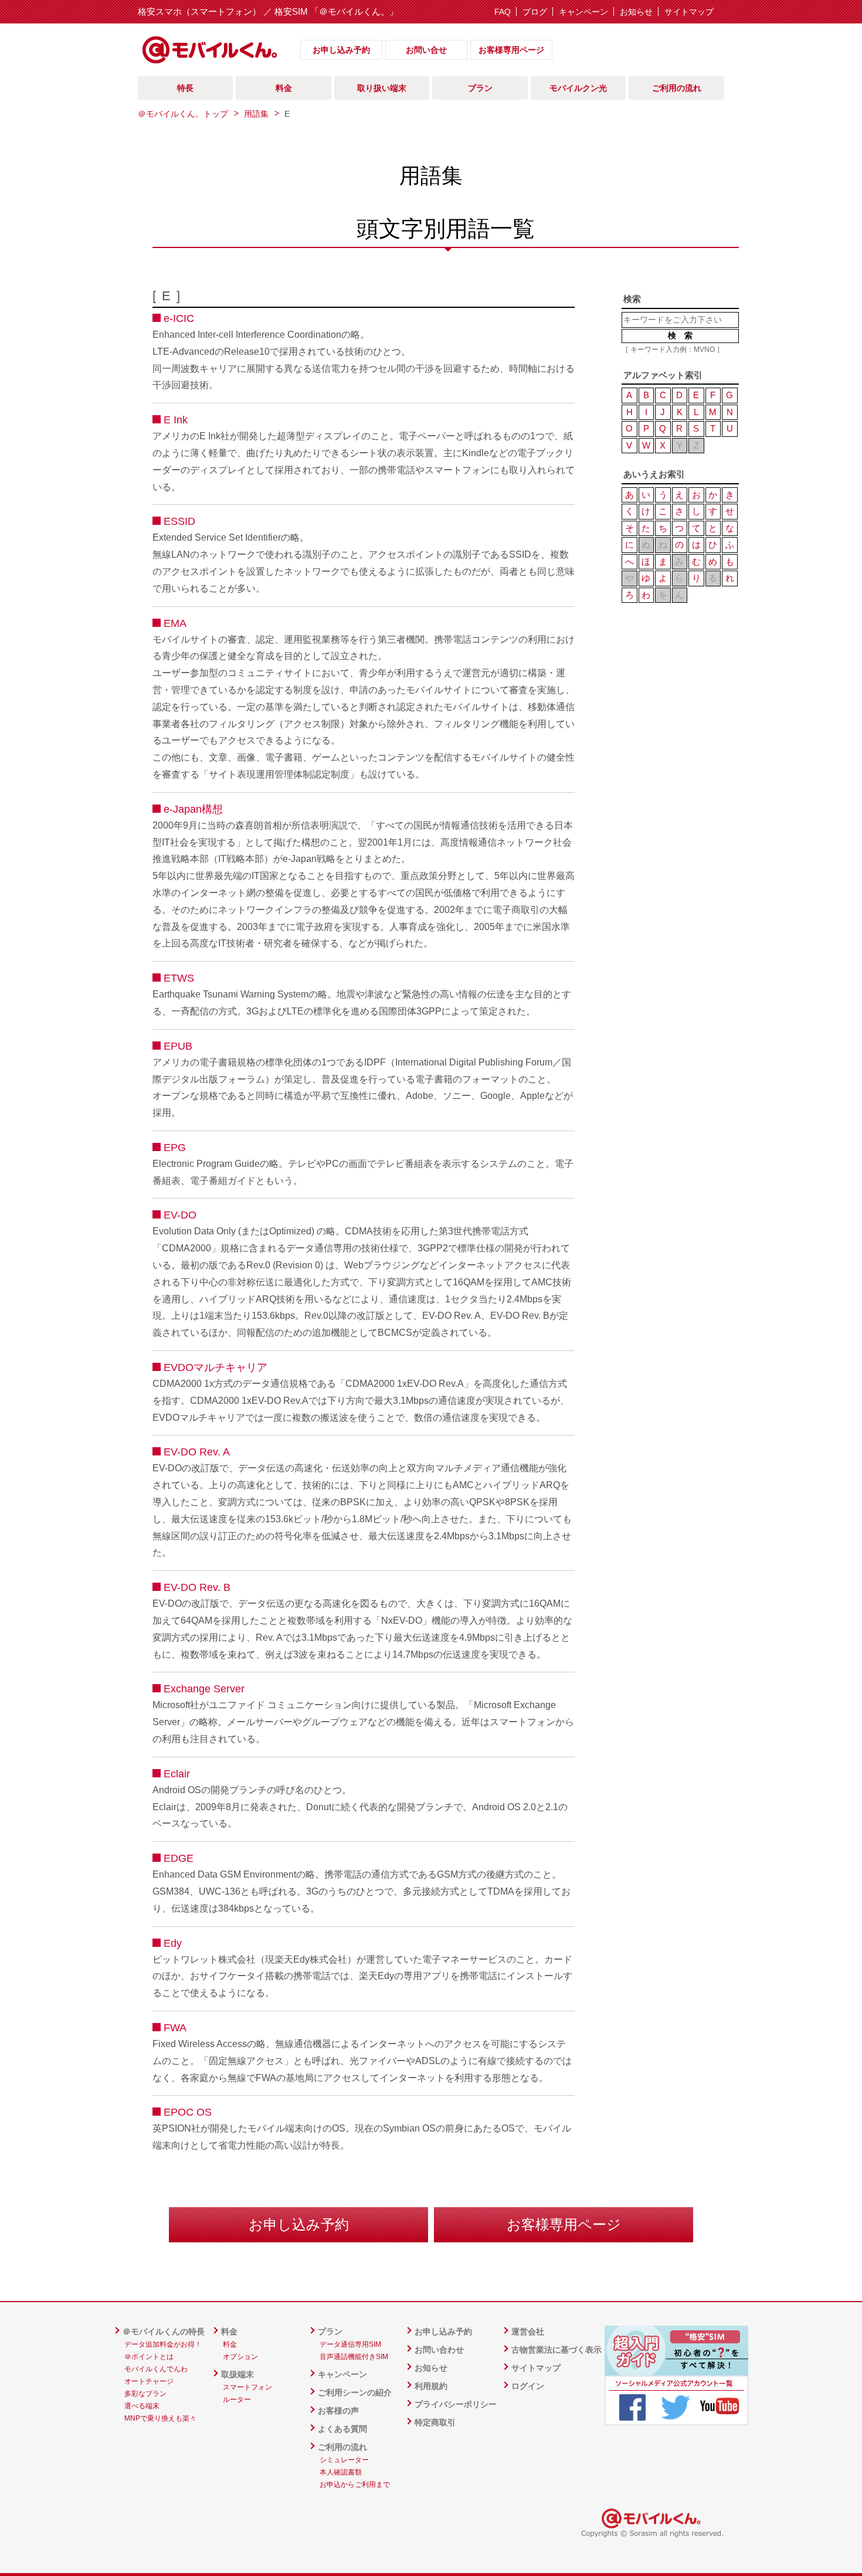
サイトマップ (689, 12)
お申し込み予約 (341, 50)
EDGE (179, 1858)
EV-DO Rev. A (197, 1452)
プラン (330, 2331)
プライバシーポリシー (456, 2404)
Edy (173, 1943)
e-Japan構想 (193, 809)
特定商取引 (435, 2422)
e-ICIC (179, 318)
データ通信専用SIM (350, 2344)
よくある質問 (342, 2429)
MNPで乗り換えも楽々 (160, 2418)
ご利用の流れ (342, 2447)
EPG (175, 1148)
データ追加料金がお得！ (163, 2344)
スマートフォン (247, 2387)
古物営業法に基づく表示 (556, 2350)
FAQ (503, 12)
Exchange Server (204, 1689)
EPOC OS (188, 2112)
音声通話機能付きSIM (354, 2357)
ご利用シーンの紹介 (355, 2392)
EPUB (178, 1046)
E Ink (176, 420)
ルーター (237, 2399)
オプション (240, 2357)
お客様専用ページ (511, 50)
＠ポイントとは (149, 2357)
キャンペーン (583, 12)
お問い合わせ (439, 2350)
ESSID (179, 521)
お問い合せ (426, 50)
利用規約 (431, 2386)
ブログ (535, 12)
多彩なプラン (145, 2394)
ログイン (528, 2386)
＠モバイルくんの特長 (164, 2331)
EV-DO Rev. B (197, 1587)
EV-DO (180, 1215)
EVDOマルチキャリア (215, 1367)
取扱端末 (237, 2374)
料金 (229, 2331)
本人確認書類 (341, 2472)
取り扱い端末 (382, 88)
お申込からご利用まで (355, 2485)
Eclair (177, 1774)
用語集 (256, 114)
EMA (175, 623)
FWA (175, 2028)
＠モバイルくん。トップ (183, 114)
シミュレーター (344, 2460)
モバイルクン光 (578, 88)
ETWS (179, 978)
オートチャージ (149, 2381)
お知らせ (636, 12)
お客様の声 (338, 2411)
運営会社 (528, 2331)
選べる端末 (142, 2406)
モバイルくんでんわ (156, 2369)
